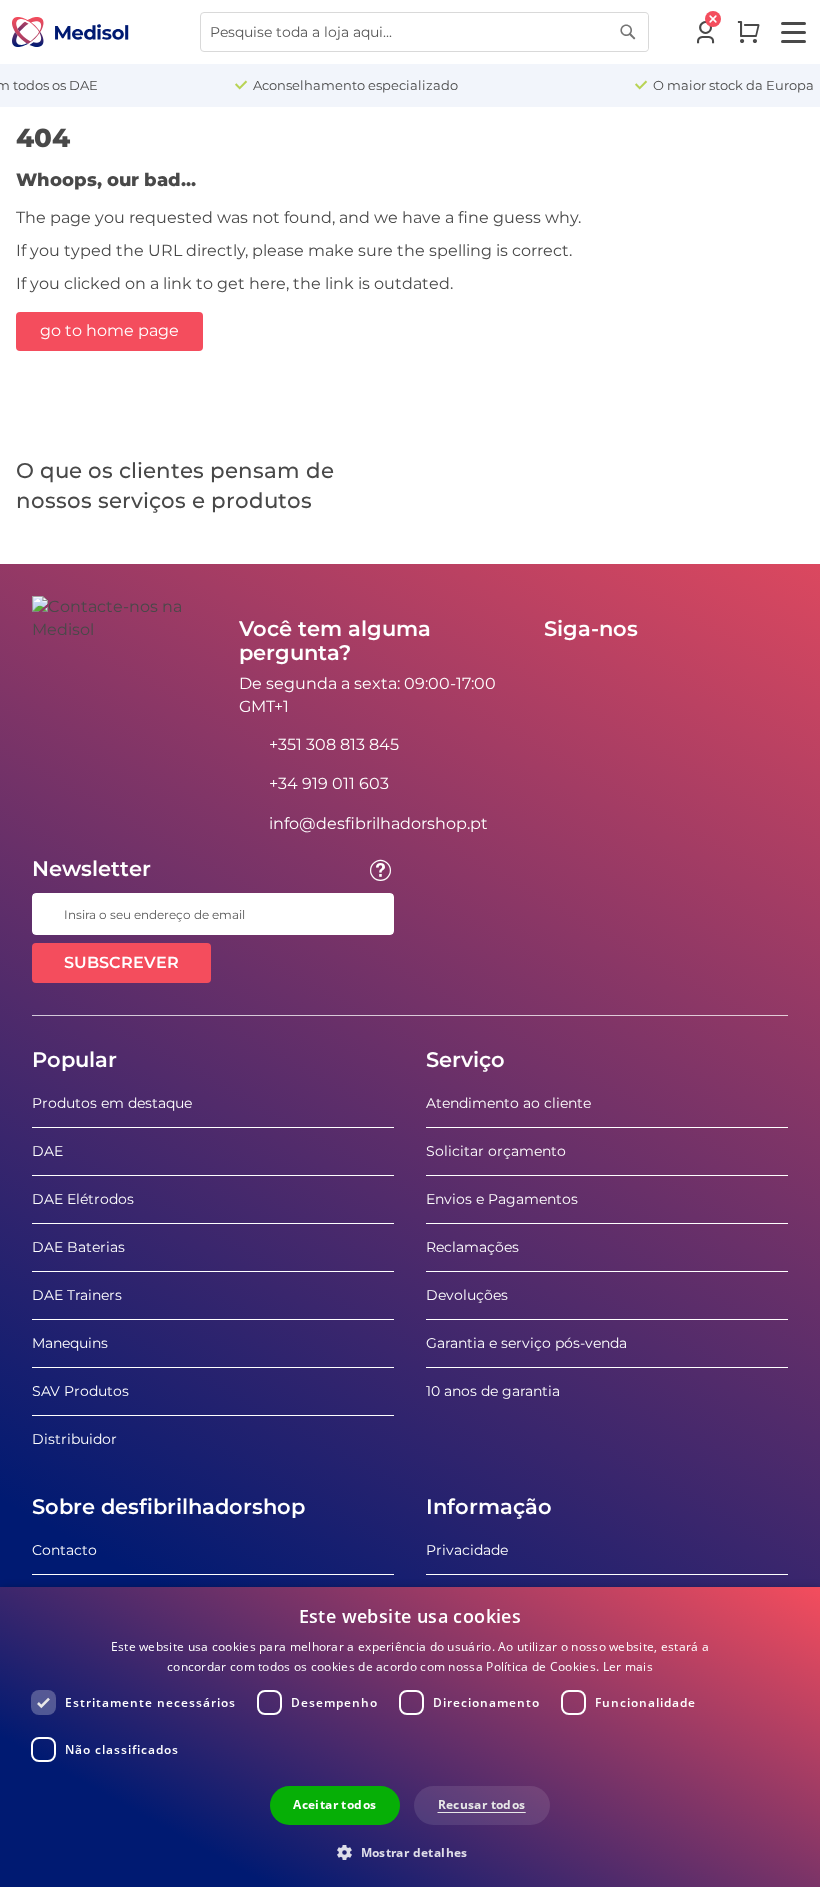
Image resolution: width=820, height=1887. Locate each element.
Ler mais (628, 1666)
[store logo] (70, 32)
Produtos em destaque (112, 1103)
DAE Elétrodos (83, 1199)
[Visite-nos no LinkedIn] (623, 674)
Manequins (70, 1343)
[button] (410, 1851)
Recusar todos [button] (482, 1804)
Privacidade (467, 1550)
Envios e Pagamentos (502, 1199)
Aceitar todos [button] (334, 1804)
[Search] (628, 32)
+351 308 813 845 (334, 744)
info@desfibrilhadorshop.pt (378, 823)
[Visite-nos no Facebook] (565, 674)
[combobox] (424, 32)
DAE (47, 1151)
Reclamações (472, 1247)
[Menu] (793, 32)
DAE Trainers (77, 1295)
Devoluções (467, 1295)
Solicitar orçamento (496, 1151)
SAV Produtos (80, 1391)
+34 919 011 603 (329, 783)
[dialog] (410, 1737)
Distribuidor (74, 1439)
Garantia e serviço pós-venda (526, 1343)
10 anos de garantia (493, 1391)
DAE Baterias (78, 1247)
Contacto (64, 1550)
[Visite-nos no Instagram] (681, 674)
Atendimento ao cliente (508, 1103)
